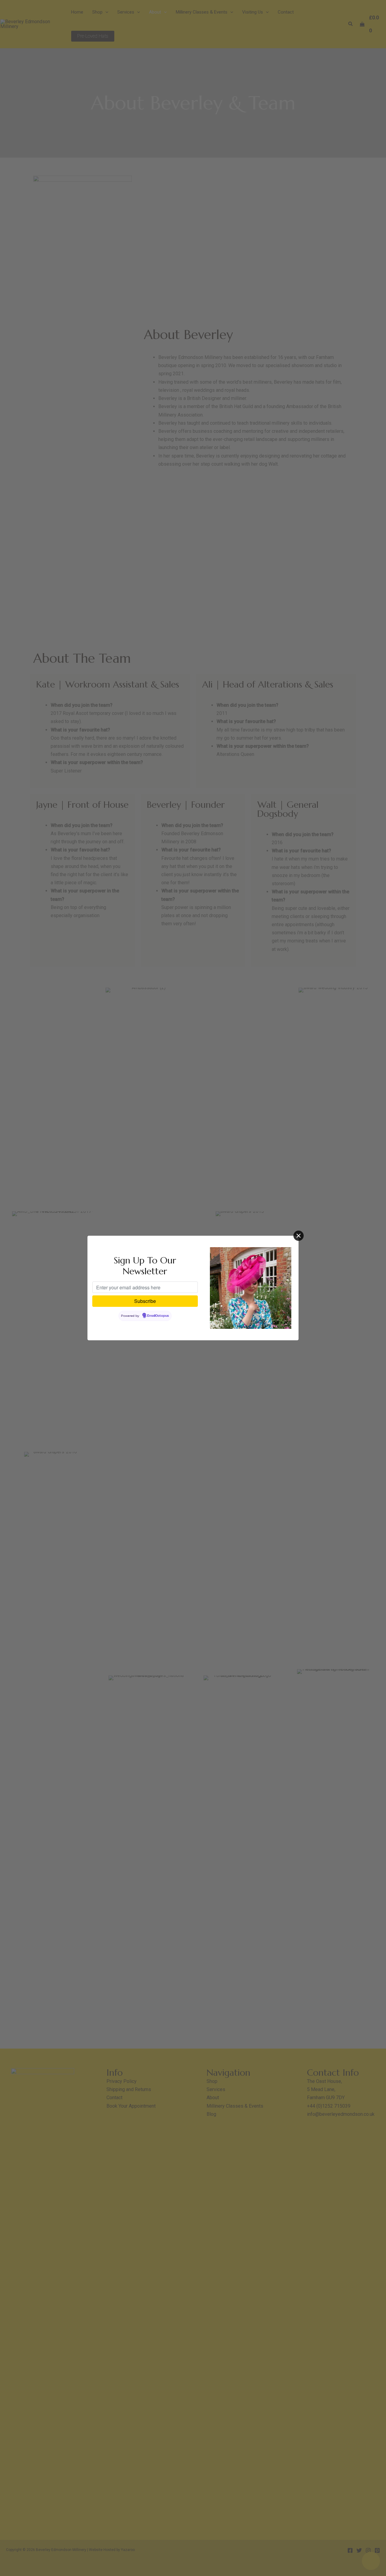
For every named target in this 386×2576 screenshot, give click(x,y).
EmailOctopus (158, 1316)
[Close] (299, 1236)
